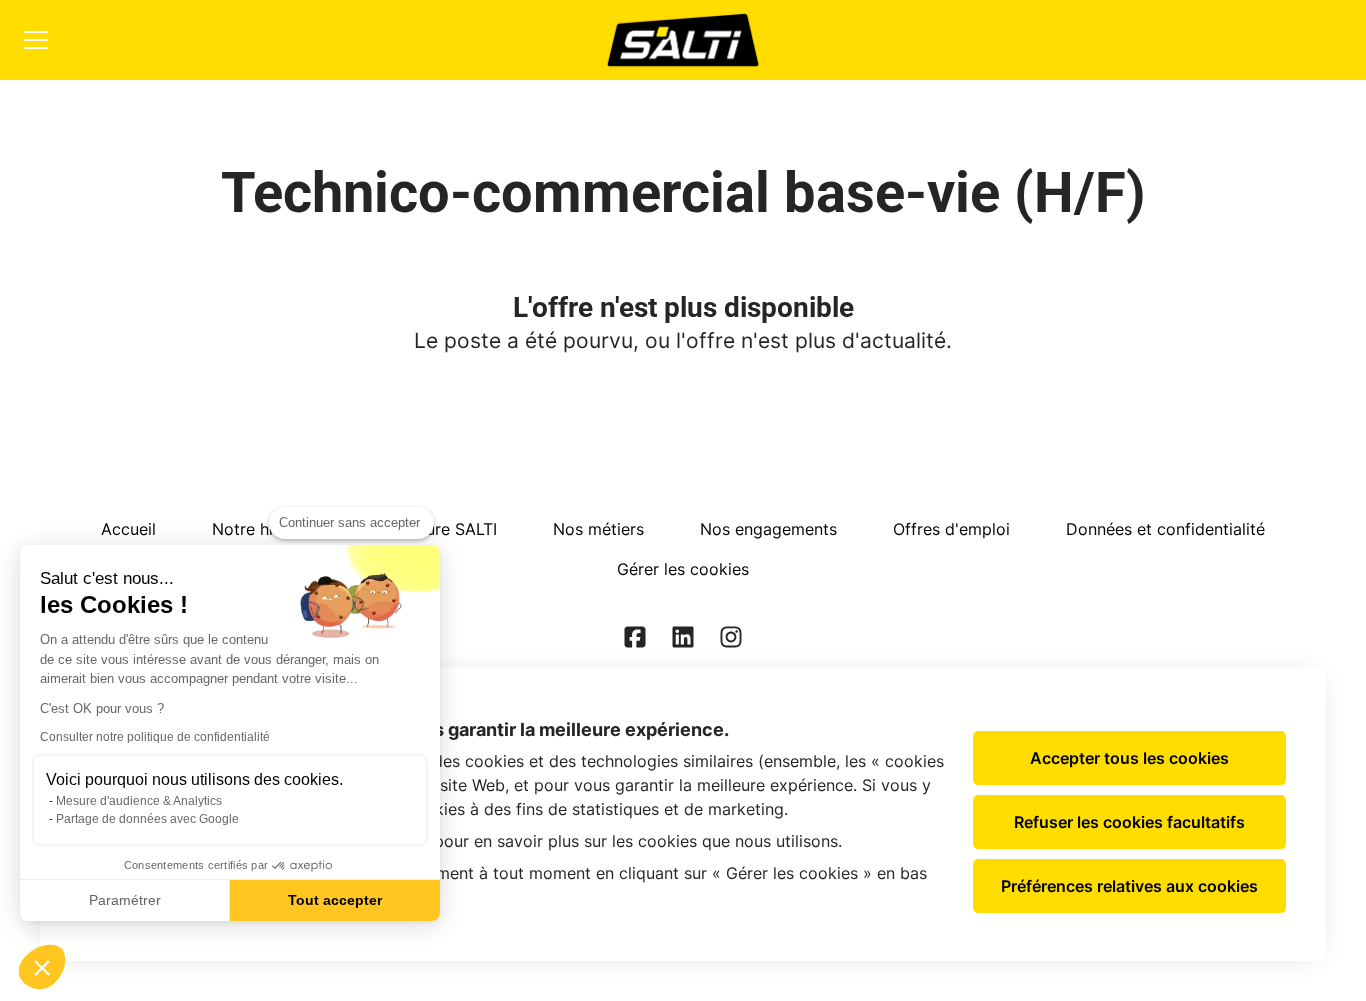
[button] (42, 967)
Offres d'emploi (951, 529)
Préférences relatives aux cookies (1129, 886)
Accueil (128, 529)
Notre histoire (264, 529)
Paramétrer (125, 900)
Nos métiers (598, 529)
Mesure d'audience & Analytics (139, 801)
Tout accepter (335, 900)
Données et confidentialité (1165, 529)
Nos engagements (768, 529)
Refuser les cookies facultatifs (1129, 822)
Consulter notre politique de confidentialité (155, 737)
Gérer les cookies (683, 569)
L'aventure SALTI (434, 529)
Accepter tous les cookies (1129, 758)
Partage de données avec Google (147, 819)
